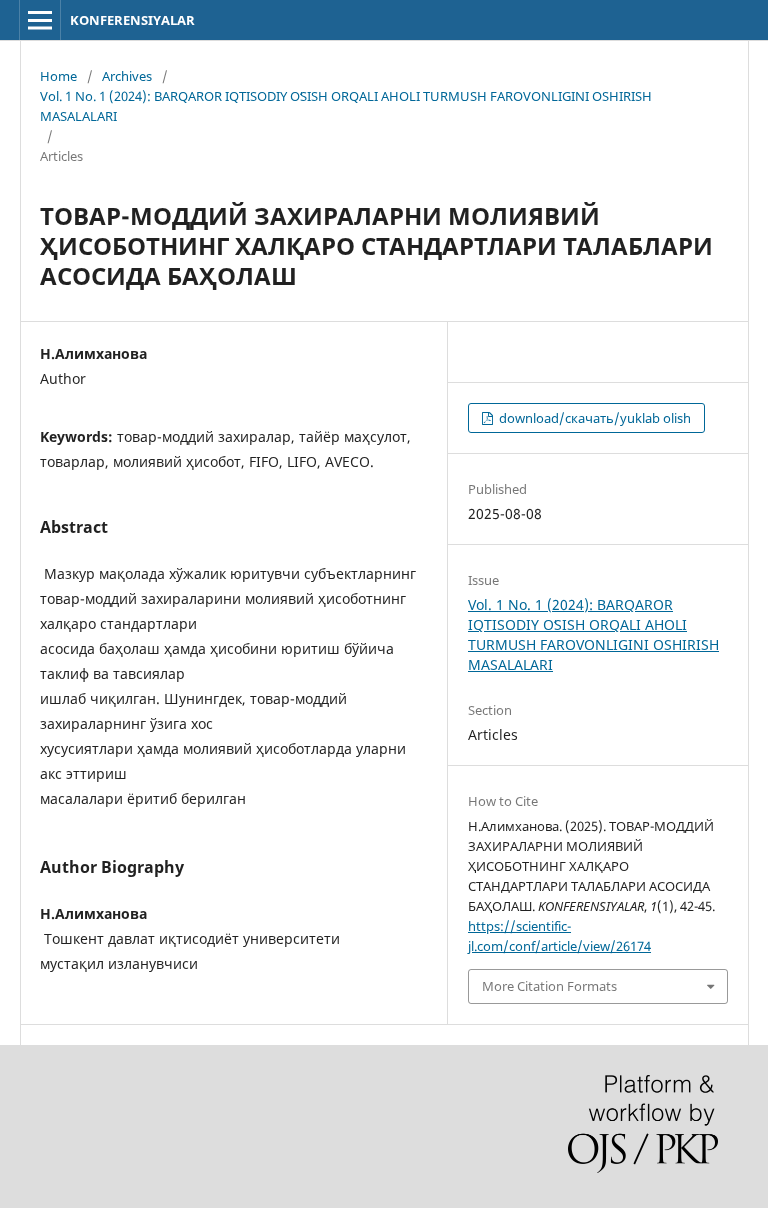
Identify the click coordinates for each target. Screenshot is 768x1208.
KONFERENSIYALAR (132, 20)
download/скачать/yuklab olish (593, 418)
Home (58, 76)
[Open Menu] (40, 20)
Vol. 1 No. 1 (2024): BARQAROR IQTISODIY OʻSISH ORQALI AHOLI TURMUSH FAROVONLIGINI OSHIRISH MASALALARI (346, 106)
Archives (127, 76)
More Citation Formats (549, 986)
